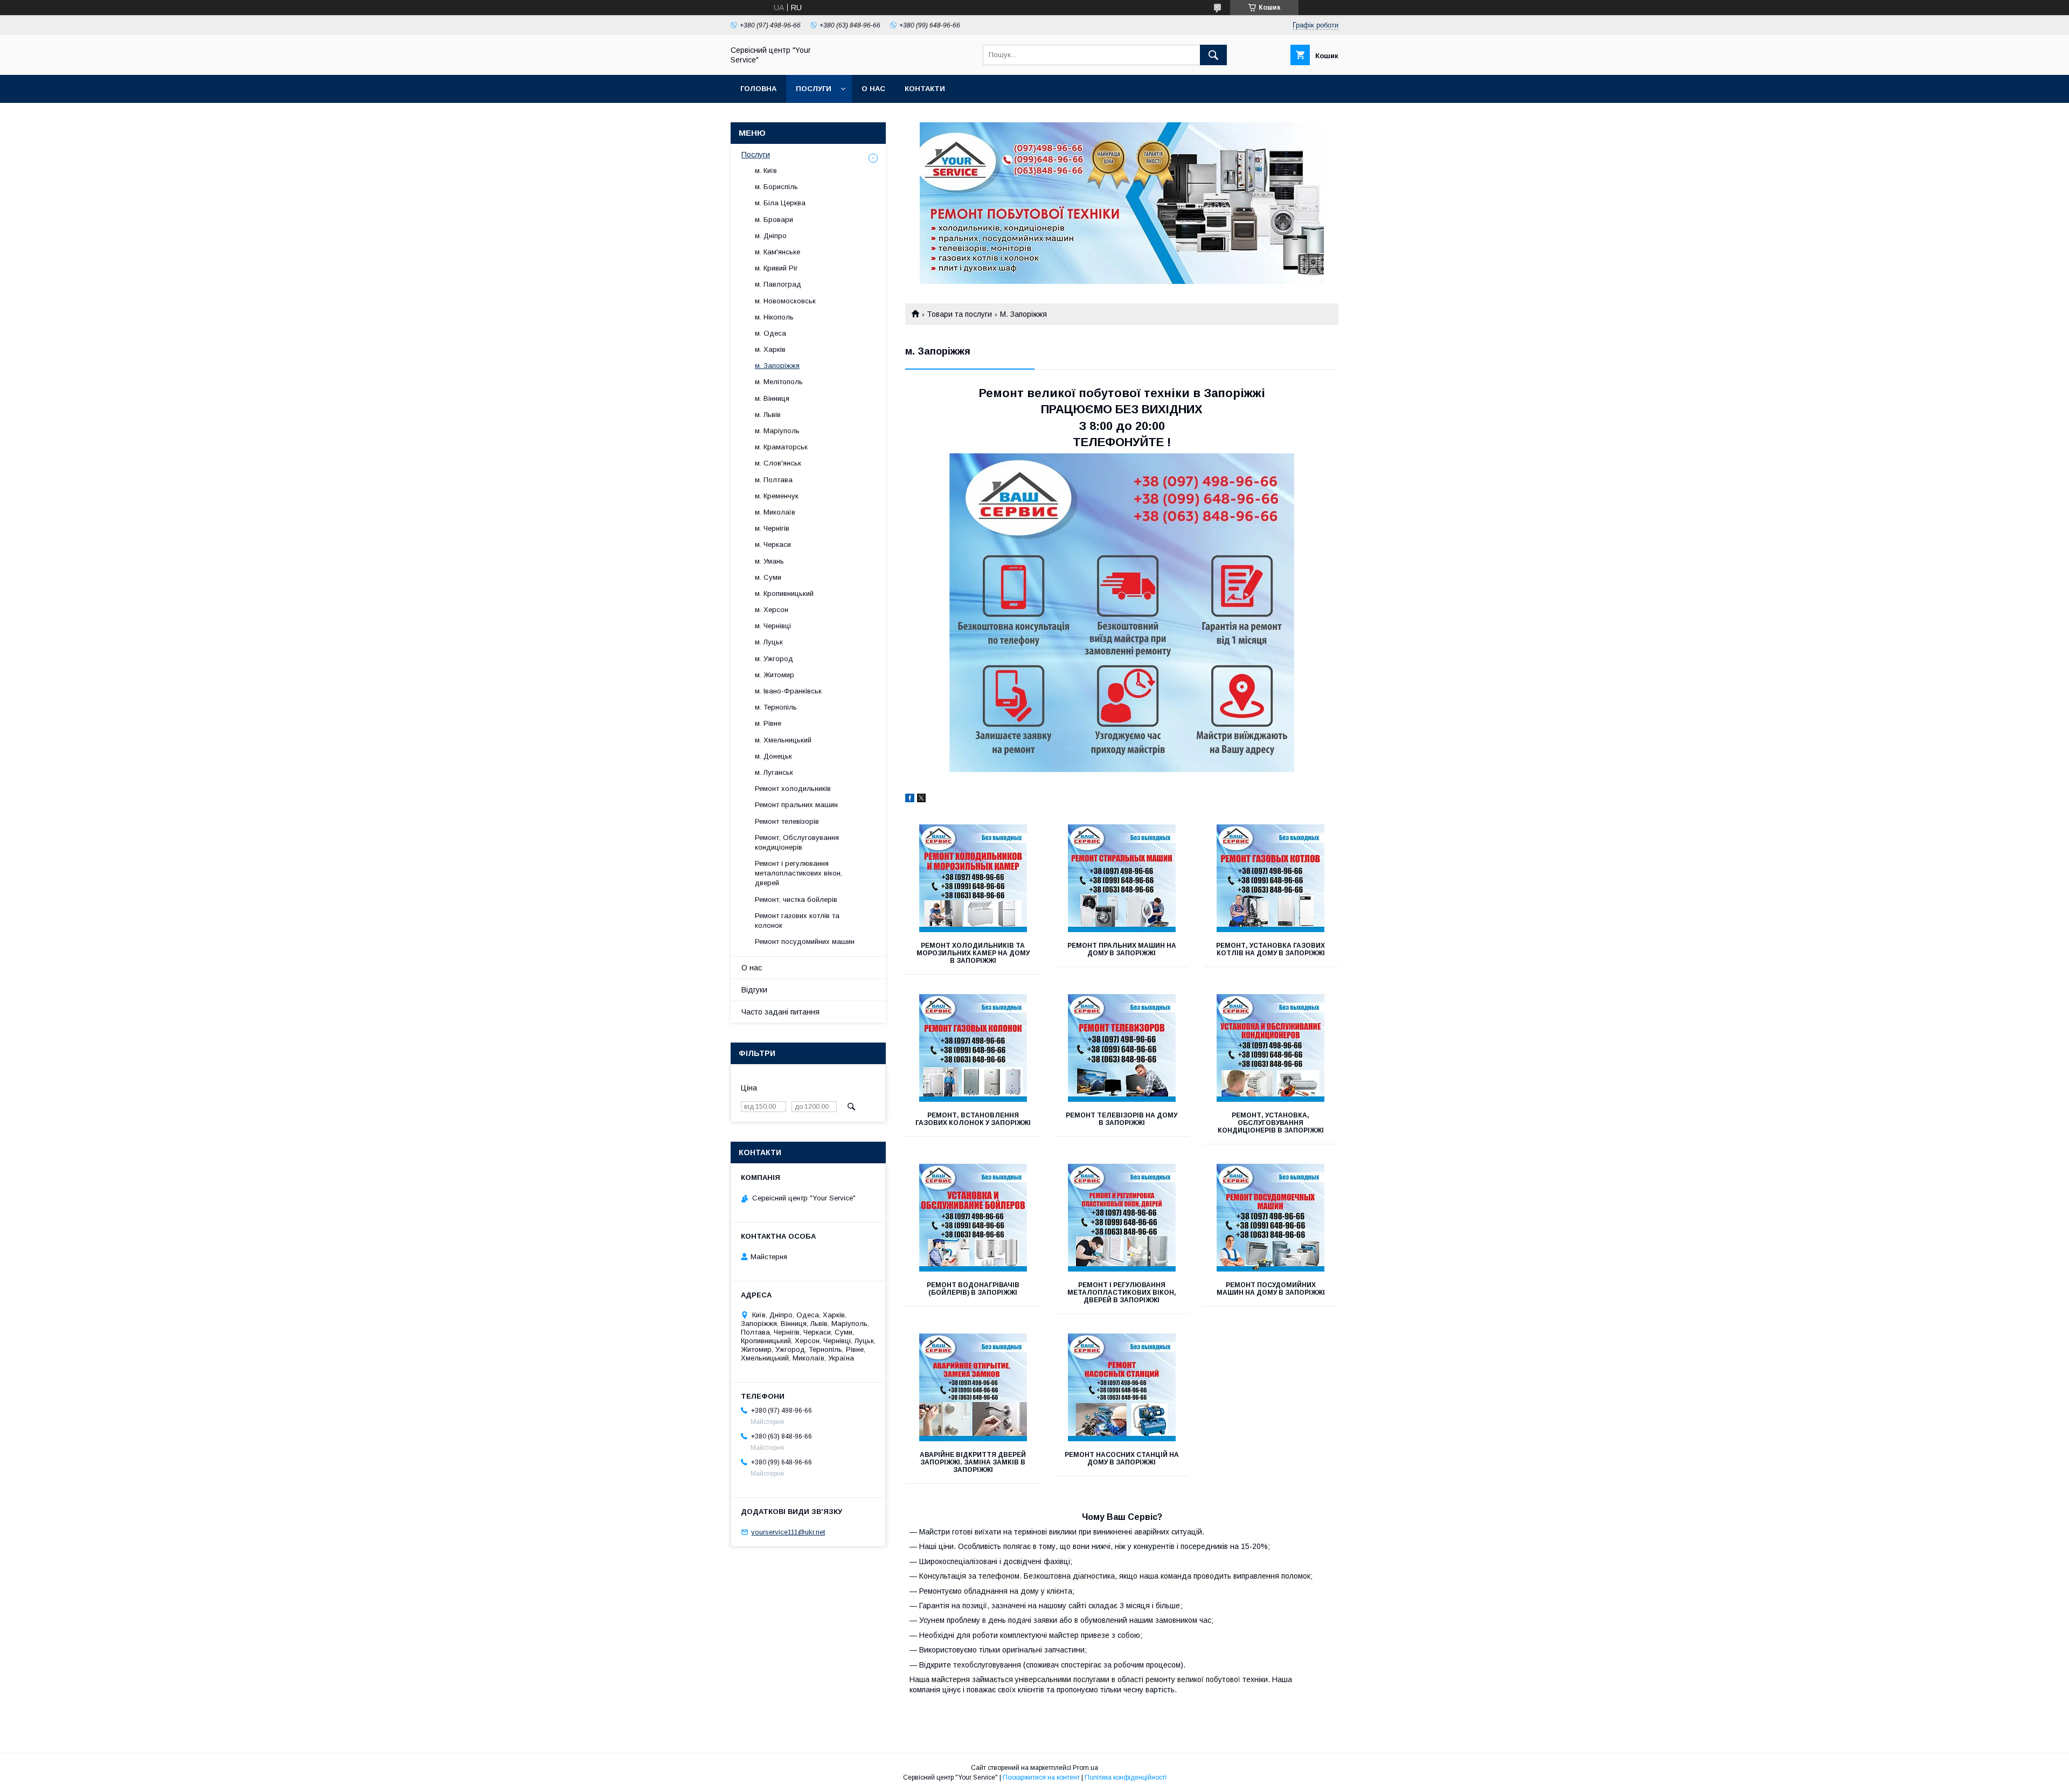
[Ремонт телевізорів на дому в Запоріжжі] (1122, 1048)
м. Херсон (772, 610)
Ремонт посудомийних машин (805, 942)
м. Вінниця (772, 398)
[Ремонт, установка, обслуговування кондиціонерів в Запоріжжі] (1271, 1048)
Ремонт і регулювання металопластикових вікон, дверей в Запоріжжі (1122, 1293)
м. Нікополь (774, 317)
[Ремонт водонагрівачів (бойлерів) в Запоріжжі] (973, 1218)
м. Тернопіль (776, 707)
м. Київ (766, 171)
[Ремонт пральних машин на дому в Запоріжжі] (1122, 878)
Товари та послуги (959, 314)
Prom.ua (1085, 1768)
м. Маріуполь (777, 431)
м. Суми (768, 577)
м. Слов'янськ (778, 463)
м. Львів (768, 415)
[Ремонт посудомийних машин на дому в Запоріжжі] (1271, 1218)
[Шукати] (1213, 55)
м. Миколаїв (775, 512)
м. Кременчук (777, 496)
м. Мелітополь (779, 382)
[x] (921, 800)
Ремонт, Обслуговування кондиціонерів (797, 842)
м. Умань (769, 561)
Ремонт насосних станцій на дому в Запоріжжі (1122, 1458)
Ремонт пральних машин (796, 805)
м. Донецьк (773, 756)
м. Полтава (774, 480)
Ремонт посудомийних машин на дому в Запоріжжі (1271, 1289)
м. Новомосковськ (785, 301)
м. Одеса (770, 333)
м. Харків (770, 349)
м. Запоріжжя (777, 366)
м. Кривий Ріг (776, 268)
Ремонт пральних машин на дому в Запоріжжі (1122, 949)
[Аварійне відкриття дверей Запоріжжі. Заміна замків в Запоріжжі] (973, 1387)
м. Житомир (775, 675)
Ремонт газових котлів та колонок (797, 921)
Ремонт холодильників (793, 789)
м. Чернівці (773, 626)
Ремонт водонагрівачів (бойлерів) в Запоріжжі (973, 1289)
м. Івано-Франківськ (788, 691)
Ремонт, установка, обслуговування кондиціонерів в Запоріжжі (1271, 1123)
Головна (758, 89)
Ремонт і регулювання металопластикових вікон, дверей (799, 873)
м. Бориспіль (776, 187)
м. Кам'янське (777, 252)
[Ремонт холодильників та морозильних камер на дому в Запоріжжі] (973, 878)
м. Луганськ (774, 772)
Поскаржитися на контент (1041, 1777)
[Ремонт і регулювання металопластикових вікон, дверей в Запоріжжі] (1122, 1218)
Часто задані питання (780, 1012)
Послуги (814, 89)
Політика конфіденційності (1126, 1777)
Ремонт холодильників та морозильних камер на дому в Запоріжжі (973, 953)
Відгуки (754, 990)
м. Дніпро (771, 236)
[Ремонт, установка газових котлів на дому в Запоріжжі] (1271, 878)
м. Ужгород (774, 659)
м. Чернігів (772, 528)
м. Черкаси (773, 544)
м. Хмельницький (783, 740)
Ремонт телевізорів (787, 821)
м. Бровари (774, 220)
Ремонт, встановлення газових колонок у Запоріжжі (973, 1119)
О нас (873, 89)
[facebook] (910, 800)
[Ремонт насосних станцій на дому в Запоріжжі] (1122, 1387)
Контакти (925, 89)
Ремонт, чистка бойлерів (796, 900)
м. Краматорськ (781, 447)
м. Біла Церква (780, 203)
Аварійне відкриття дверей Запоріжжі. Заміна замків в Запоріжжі (973, 1462)
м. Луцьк (769, 642)
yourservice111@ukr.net (788, 1532)
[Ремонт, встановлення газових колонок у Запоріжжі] (973, 1048)
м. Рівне (768, 723)
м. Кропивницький (784, 593)
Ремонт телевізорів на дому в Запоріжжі (1122, 1119)
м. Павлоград (778, 284)
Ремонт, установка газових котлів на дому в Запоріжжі (1270, 949)
